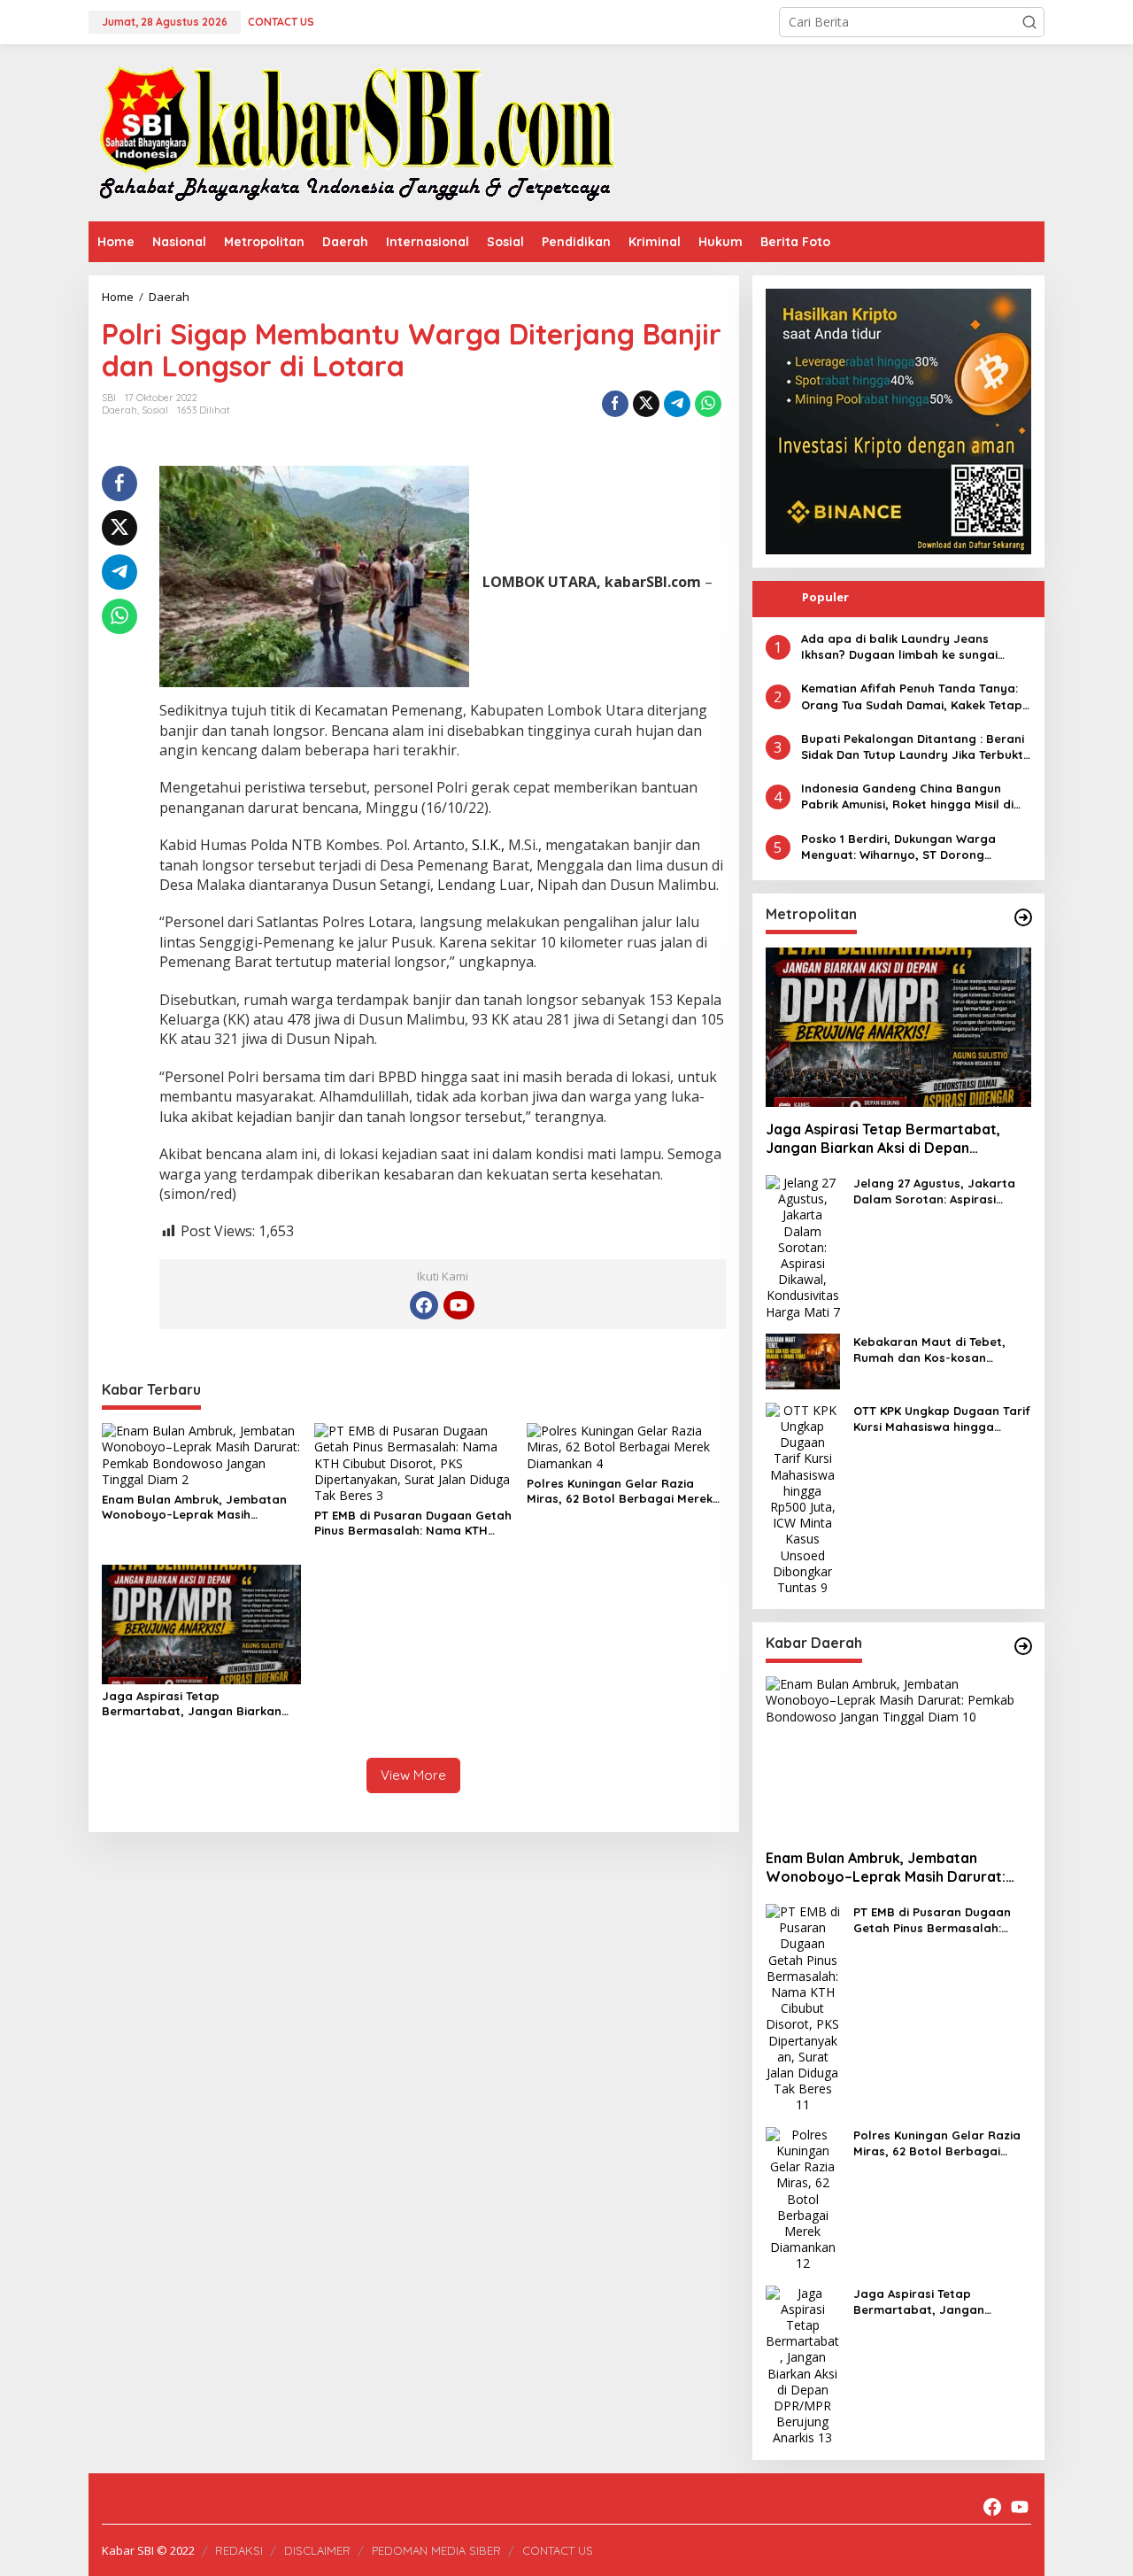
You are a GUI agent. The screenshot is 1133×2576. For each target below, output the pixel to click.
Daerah (119, 410)
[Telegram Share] (677, 404)
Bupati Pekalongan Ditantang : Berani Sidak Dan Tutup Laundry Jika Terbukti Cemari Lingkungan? (913, 747)
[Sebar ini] (615, 404)
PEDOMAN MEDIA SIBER (436, 2550)
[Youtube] (459, 1305)
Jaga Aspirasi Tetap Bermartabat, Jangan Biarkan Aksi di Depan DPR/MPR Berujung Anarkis (198, 1704)
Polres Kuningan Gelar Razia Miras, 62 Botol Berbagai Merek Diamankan (620, 1491)
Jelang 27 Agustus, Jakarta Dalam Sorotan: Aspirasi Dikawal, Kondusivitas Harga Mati (937, 1191)
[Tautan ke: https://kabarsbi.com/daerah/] (1023, 1646)
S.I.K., (488, 845)
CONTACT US (558, 2550)
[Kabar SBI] (356, 132)
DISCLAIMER (317, 2550)
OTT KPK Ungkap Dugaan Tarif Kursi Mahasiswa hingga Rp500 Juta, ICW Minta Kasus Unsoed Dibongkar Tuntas (942, 1419)
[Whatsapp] (708, 404)
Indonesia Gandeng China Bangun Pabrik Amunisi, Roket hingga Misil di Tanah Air (907, 797)
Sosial (155, 410)
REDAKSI (239, 2550)
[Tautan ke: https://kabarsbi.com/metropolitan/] (1023, 917)
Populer (825, 597)
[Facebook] (424, 1305)
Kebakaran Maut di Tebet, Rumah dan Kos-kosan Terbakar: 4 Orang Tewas (929, 1350)
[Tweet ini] (646, 404)
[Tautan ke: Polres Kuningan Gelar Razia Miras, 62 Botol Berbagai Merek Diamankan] (803, 2197)
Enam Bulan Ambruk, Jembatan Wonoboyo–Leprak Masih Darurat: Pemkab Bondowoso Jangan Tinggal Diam (194, 1507)
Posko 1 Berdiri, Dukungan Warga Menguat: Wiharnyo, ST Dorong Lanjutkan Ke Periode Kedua (898, 847)
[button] (1029, 22)
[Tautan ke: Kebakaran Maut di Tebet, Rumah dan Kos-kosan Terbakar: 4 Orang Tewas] (803, 1360)
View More (413, 1775)
